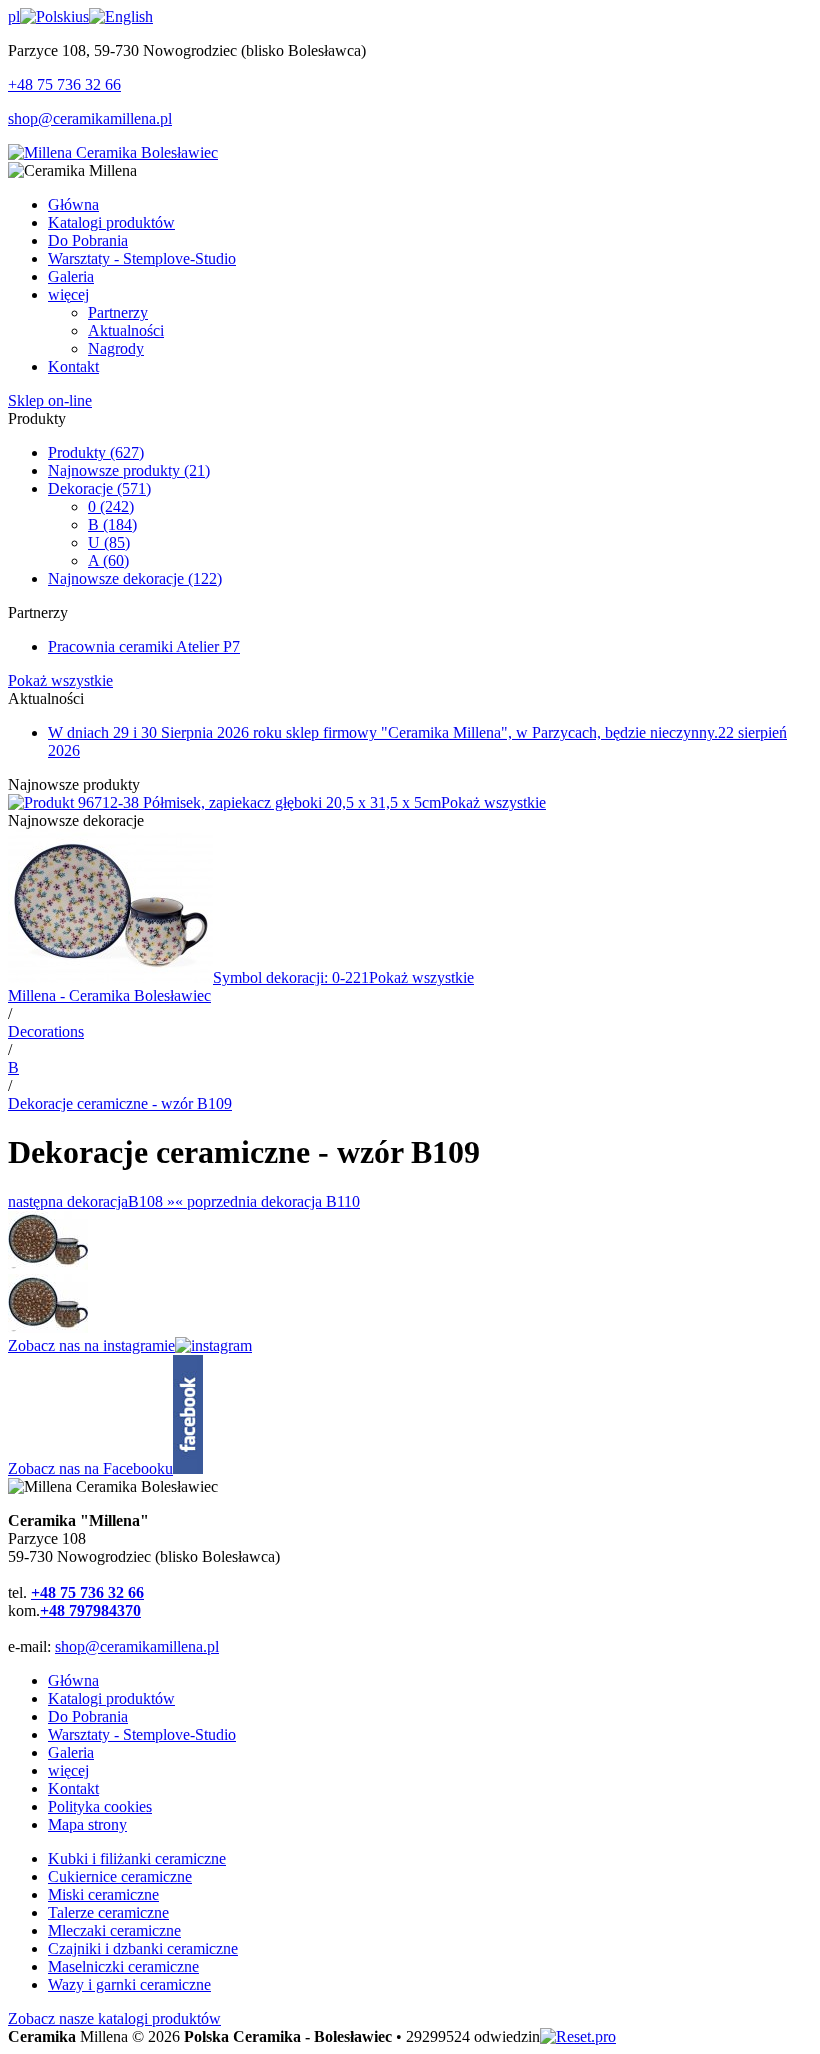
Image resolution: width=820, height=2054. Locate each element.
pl (14, 16)
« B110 (267, 1201)
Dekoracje (99, 488)
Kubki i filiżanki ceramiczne (137, 1858)
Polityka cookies (100, 1806)
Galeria (71, 1752)
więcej (68, 1770)
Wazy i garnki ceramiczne (129, 1984)
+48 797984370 (90, 1610)
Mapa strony (87, 1824)
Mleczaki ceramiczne (114, 1930)
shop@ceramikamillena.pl (90, 118)
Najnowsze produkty (129, 470)
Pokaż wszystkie (60, 680)
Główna (73, 1680)
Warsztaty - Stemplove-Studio (142, 1734)
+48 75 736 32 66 (64, 84)
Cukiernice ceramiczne (120, 1876)
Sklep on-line (50, 400)
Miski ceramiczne (103, 1894)
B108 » (91, 1201)
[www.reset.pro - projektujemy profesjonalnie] (578, 2036)
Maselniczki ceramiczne (123, 1966)
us (82, 16)
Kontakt (73, 1788)
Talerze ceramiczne (108, 1912)
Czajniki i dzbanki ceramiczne (143, 1948)
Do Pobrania (88, 1716)
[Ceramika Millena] (113, 152)
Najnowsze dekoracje (135, 578)
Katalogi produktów (111, 1698)
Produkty (96, 452)
